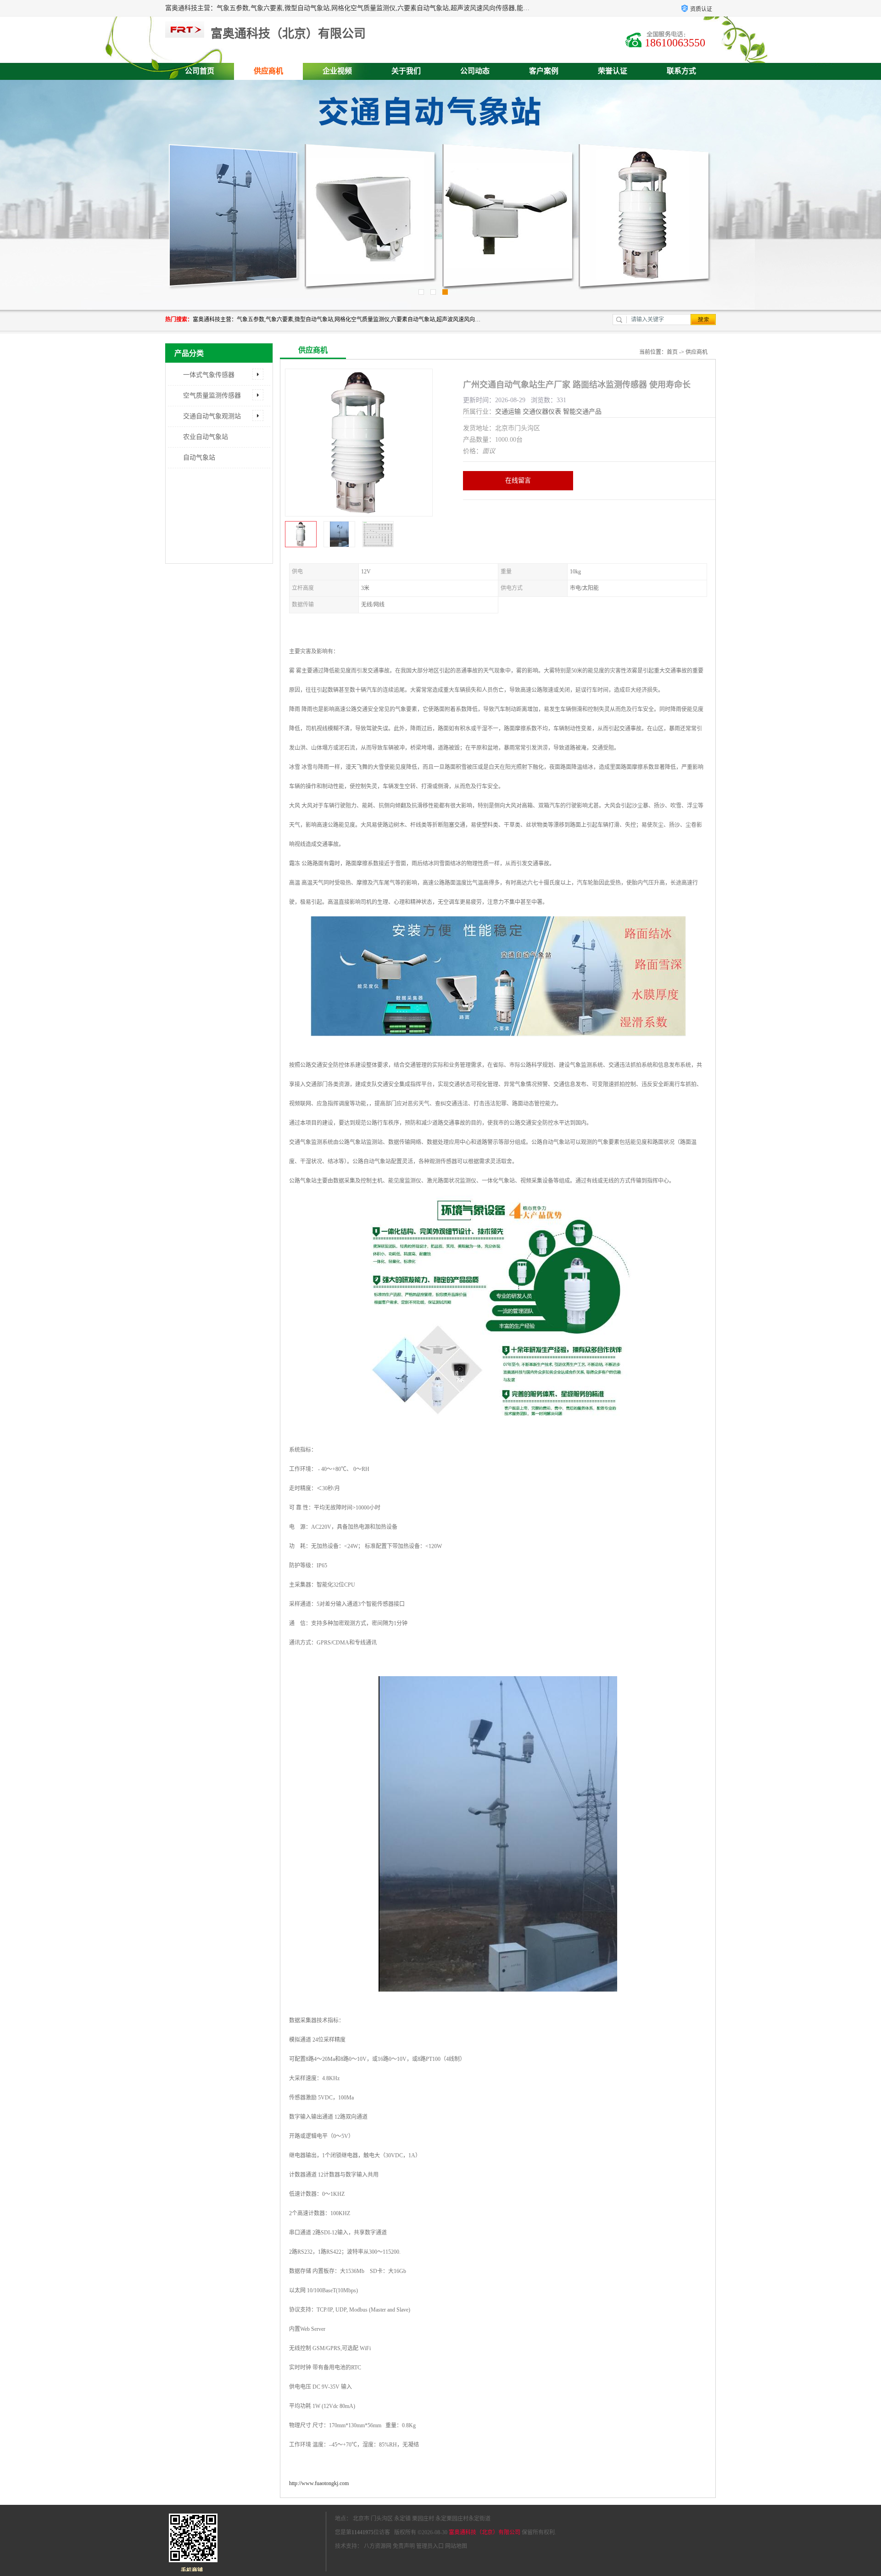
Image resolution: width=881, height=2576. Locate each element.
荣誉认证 (613, 71)
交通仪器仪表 (542, 412)
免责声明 (404, 2546)
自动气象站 (199, 457)
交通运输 (508, 412)
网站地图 (456, 2546)
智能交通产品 (582, 412)
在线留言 (518, 480)
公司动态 (475, 71)
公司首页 (200, 71)
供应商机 (268, 71)
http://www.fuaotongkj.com (319, 2483)
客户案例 (544, 71)
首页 (672, 352)
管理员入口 (430, 2546)
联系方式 (681, 71)
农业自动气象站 (206, 437)
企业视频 (337, 71)
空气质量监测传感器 (212, 396)
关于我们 (406, 71)
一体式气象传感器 (209, 375)
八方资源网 (378, 2546)
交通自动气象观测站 (212, 416)
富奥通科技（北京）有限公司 (485, 2532)
